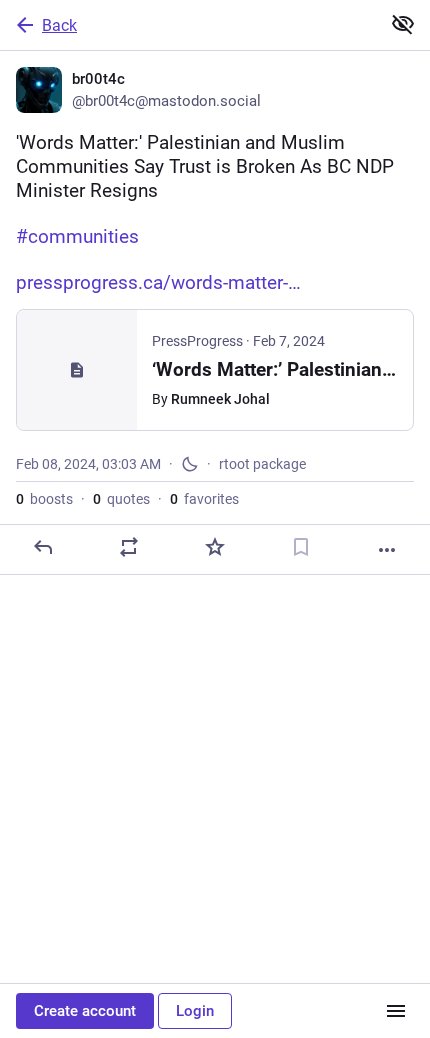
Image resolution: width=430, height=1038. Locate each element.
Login (195, 1011)
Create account (85, 1011)
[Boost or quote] (129, 547)
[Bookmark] (301, 547)
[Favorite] (215, 547)
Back (59, 25)
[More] (387, 550)
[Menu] (396, 1011)
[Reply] (43, 547)
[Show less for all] (403, 24)
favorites (204, 499)
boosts (44, 499)
